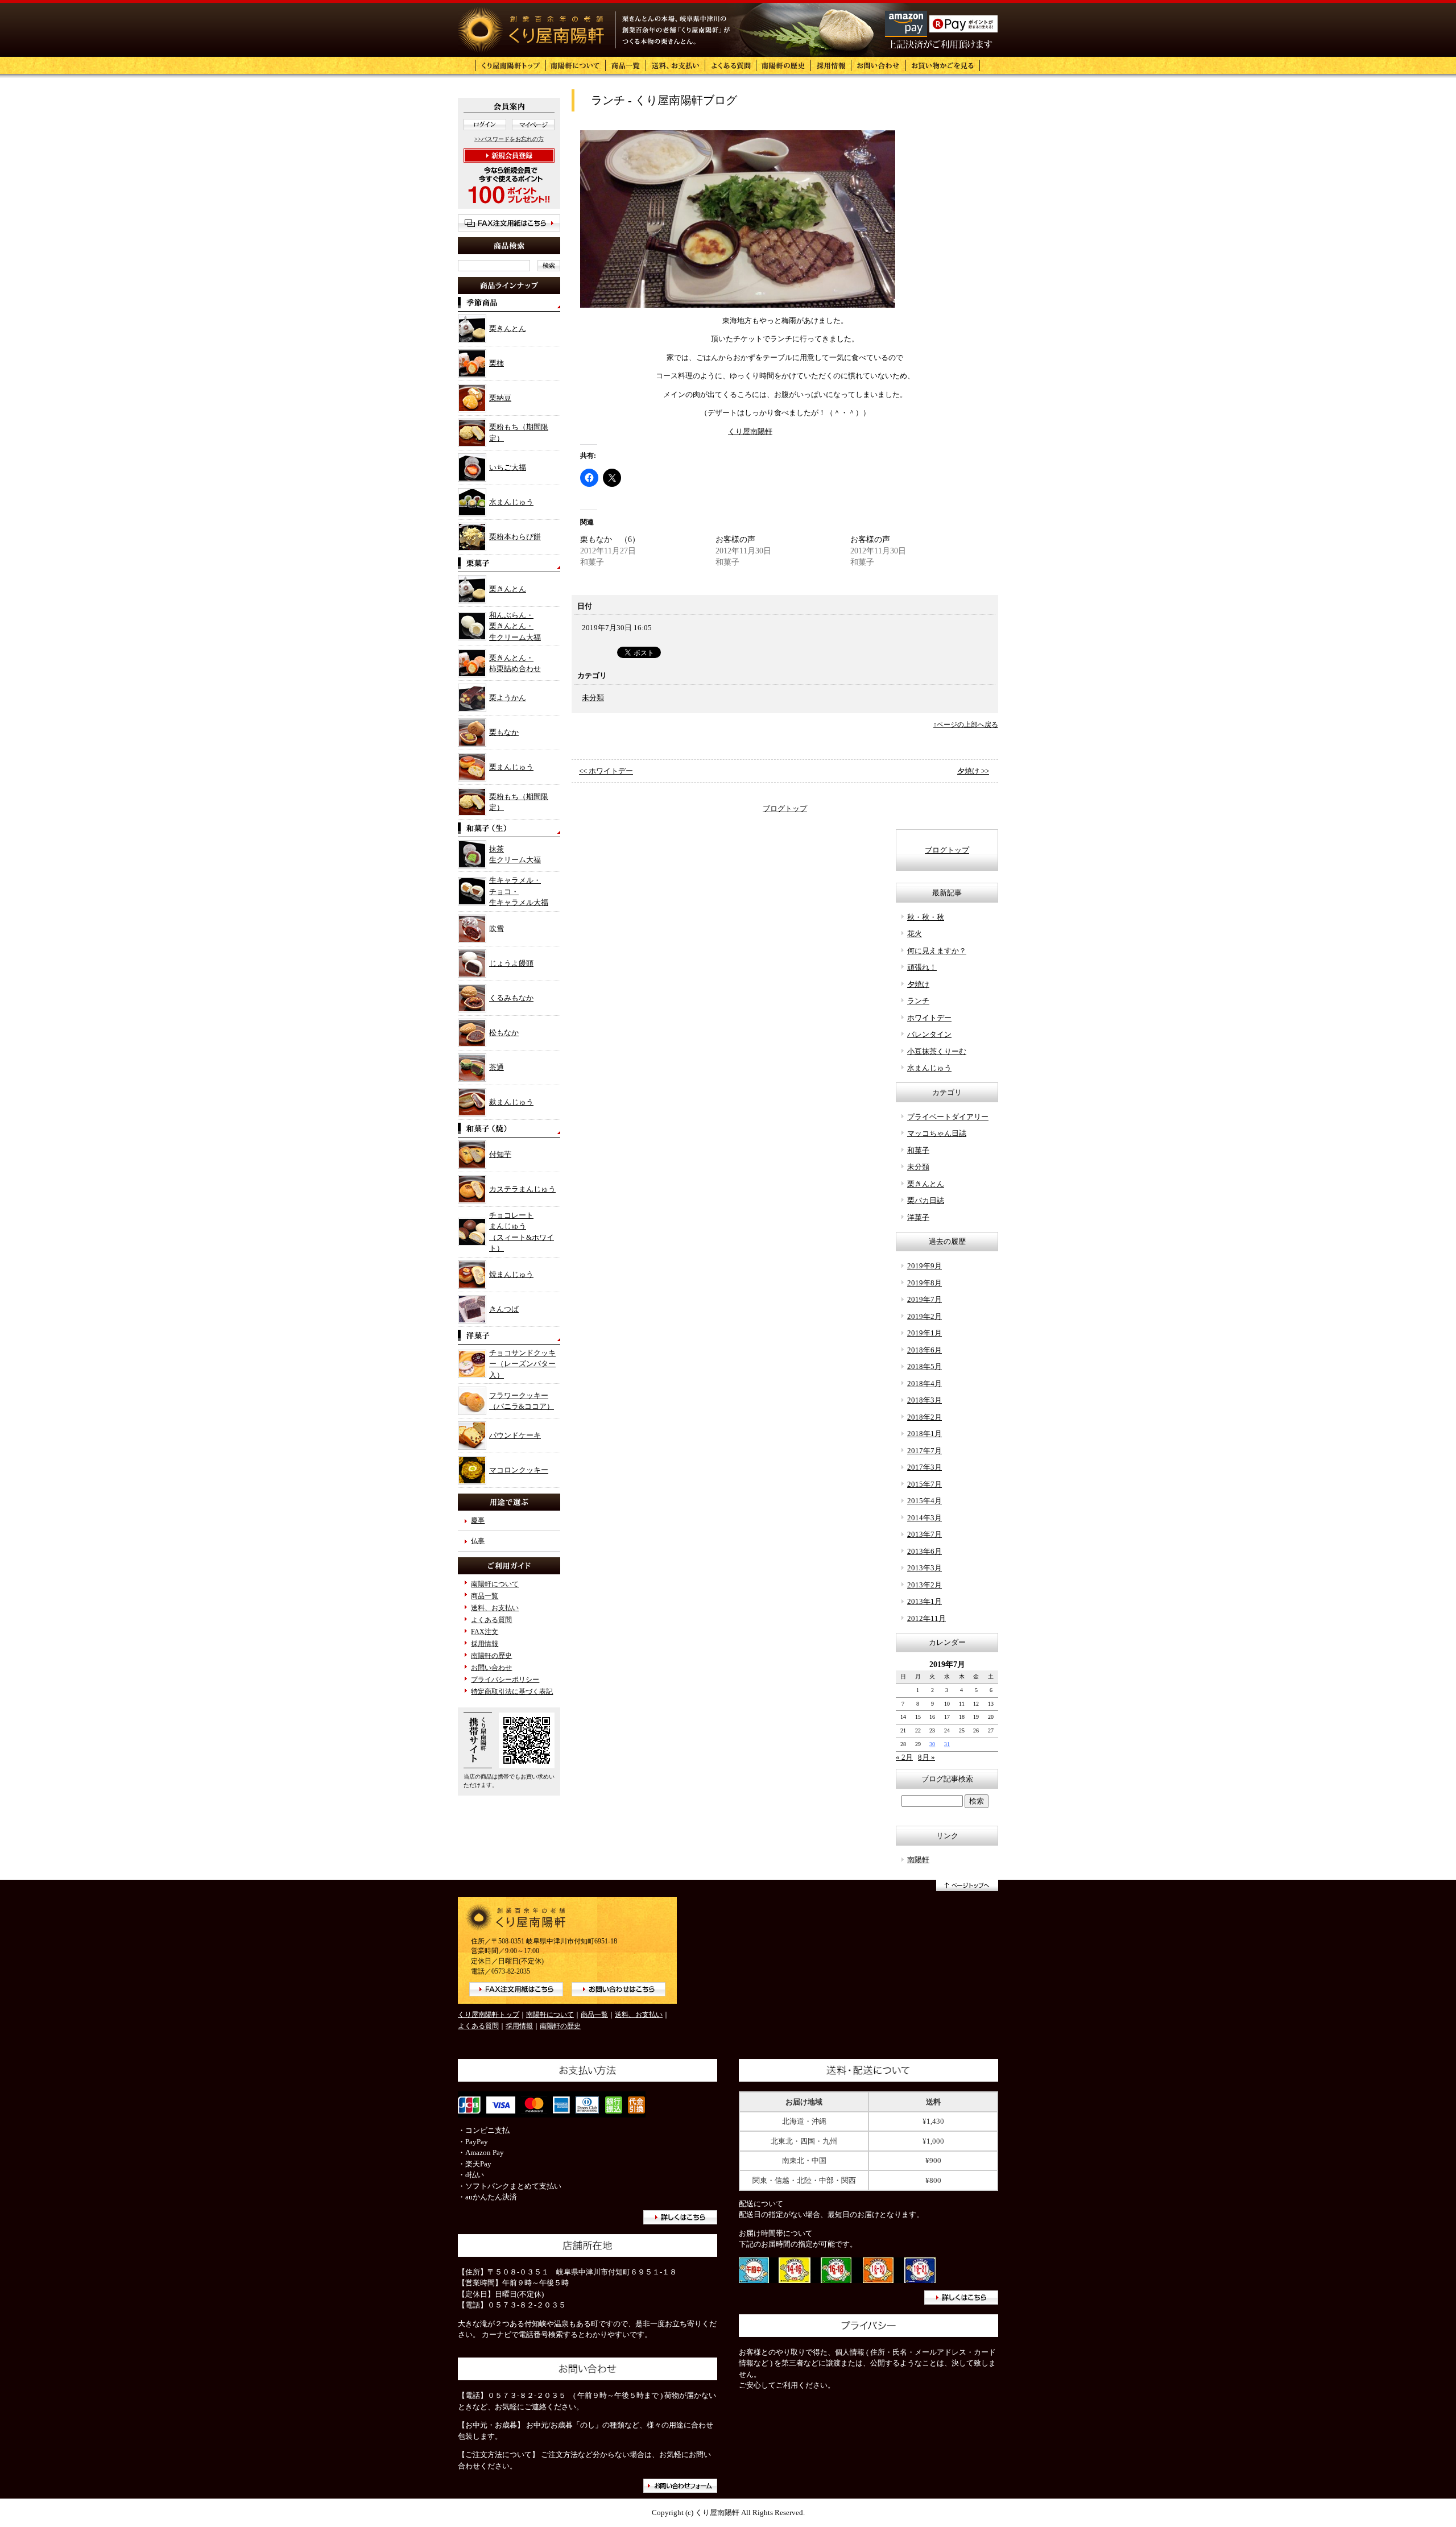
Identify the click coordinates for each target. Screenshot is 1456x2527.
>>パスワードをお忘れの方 (509, 139)
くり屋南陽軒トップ (489, 2015)
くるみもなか (511, 998)
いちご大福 (508, 467)
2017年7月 (925, 1451)
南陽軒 (918, 1860)
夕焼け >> (973, 771)
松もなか (504, 1033)
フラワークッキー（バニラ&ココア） (522, 1401)
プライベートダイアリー (948, 1117)
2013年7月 (925, 1534)
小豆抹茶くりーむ (937, 1051)
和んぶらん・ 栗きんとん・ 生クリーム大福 (515, 626)
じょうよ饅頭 (511, 963)
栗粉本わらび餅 (515, 537)
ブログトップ (785, 808)
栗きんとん (508, 328)
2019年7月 (925, 1299)
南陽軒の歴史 (491, 1656)
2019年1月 (925, 1333)
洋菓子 (918, 1217)
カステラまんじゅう (522, 1189)
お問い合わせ (491, 1668)
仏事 (478, 1541)
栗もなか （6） (610, 539)
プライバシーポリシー (505, 1680)
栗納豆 (500, 398)
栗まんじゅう (511, 767)
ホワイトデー (929, 1018)
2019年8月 (925, 1283)
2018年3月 (925, 1400)
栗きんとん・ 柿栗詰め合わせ (515, 663)
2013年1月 (925, 1601)
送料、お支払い (495, 1608)
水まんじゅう (511, 502)
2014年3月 (925, 1518)
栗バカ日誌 (926, 1200)
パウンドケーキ (515, 1435)
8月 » (926, 1757)
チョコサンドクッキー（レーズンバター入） (522, 1364)
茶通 (497, 1067)
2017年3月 (925, 1467)
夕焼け (918, 984)
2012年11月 (926, 1618)
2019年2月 (925, 1316)
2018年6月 (925, 1350)
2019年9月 (925, 1266)
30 (932, 1744)
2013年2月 (925, 1585)
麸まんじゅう (511, 1102)
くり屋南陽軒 (750, 431)
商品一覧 (485, 1596)
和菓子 (918, 1150)
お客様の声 (735, 539)
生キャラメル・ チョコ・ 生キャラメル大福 (519, 891)
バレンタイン (929, 1034)
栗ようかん (508, 698)
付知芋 (500, 1154)
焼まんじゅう (511, 1274)
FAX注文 (485, 1632)
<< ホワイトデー (606, 771)
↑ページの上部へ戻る (966, 725)
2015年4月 (925, 1501)
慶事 (478, 1521)
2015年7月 (925, 1484)
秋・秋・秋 (926, 917)
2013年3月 (925, 1568)
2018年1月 (925, 1434)
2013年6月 (925, 1551)
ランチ (918, 1001)
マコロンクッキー (519, 1470)
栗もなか (504, 732)
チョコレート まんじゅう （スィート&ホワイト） (522, 1232)
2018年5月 (925, 1366)
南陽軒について (495, 1584)
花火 (915, 934)
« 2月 (904, 1757)
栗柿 (497, 363)
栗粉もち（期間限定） (519, 433)
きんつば (504, 1309)
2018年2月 (925, 1417)
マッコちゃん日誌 (937, 1133)
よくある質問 (491, 1620)
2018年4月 (925, 1384)
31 (947, 1744)
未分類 (593, 698)
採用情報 (485, 1644)
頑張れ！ (922, 967)
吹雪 (497, 929)
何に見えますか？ (937, 951)
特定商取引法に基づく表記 (512, 1692)
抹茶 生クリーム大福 (515, 855)
